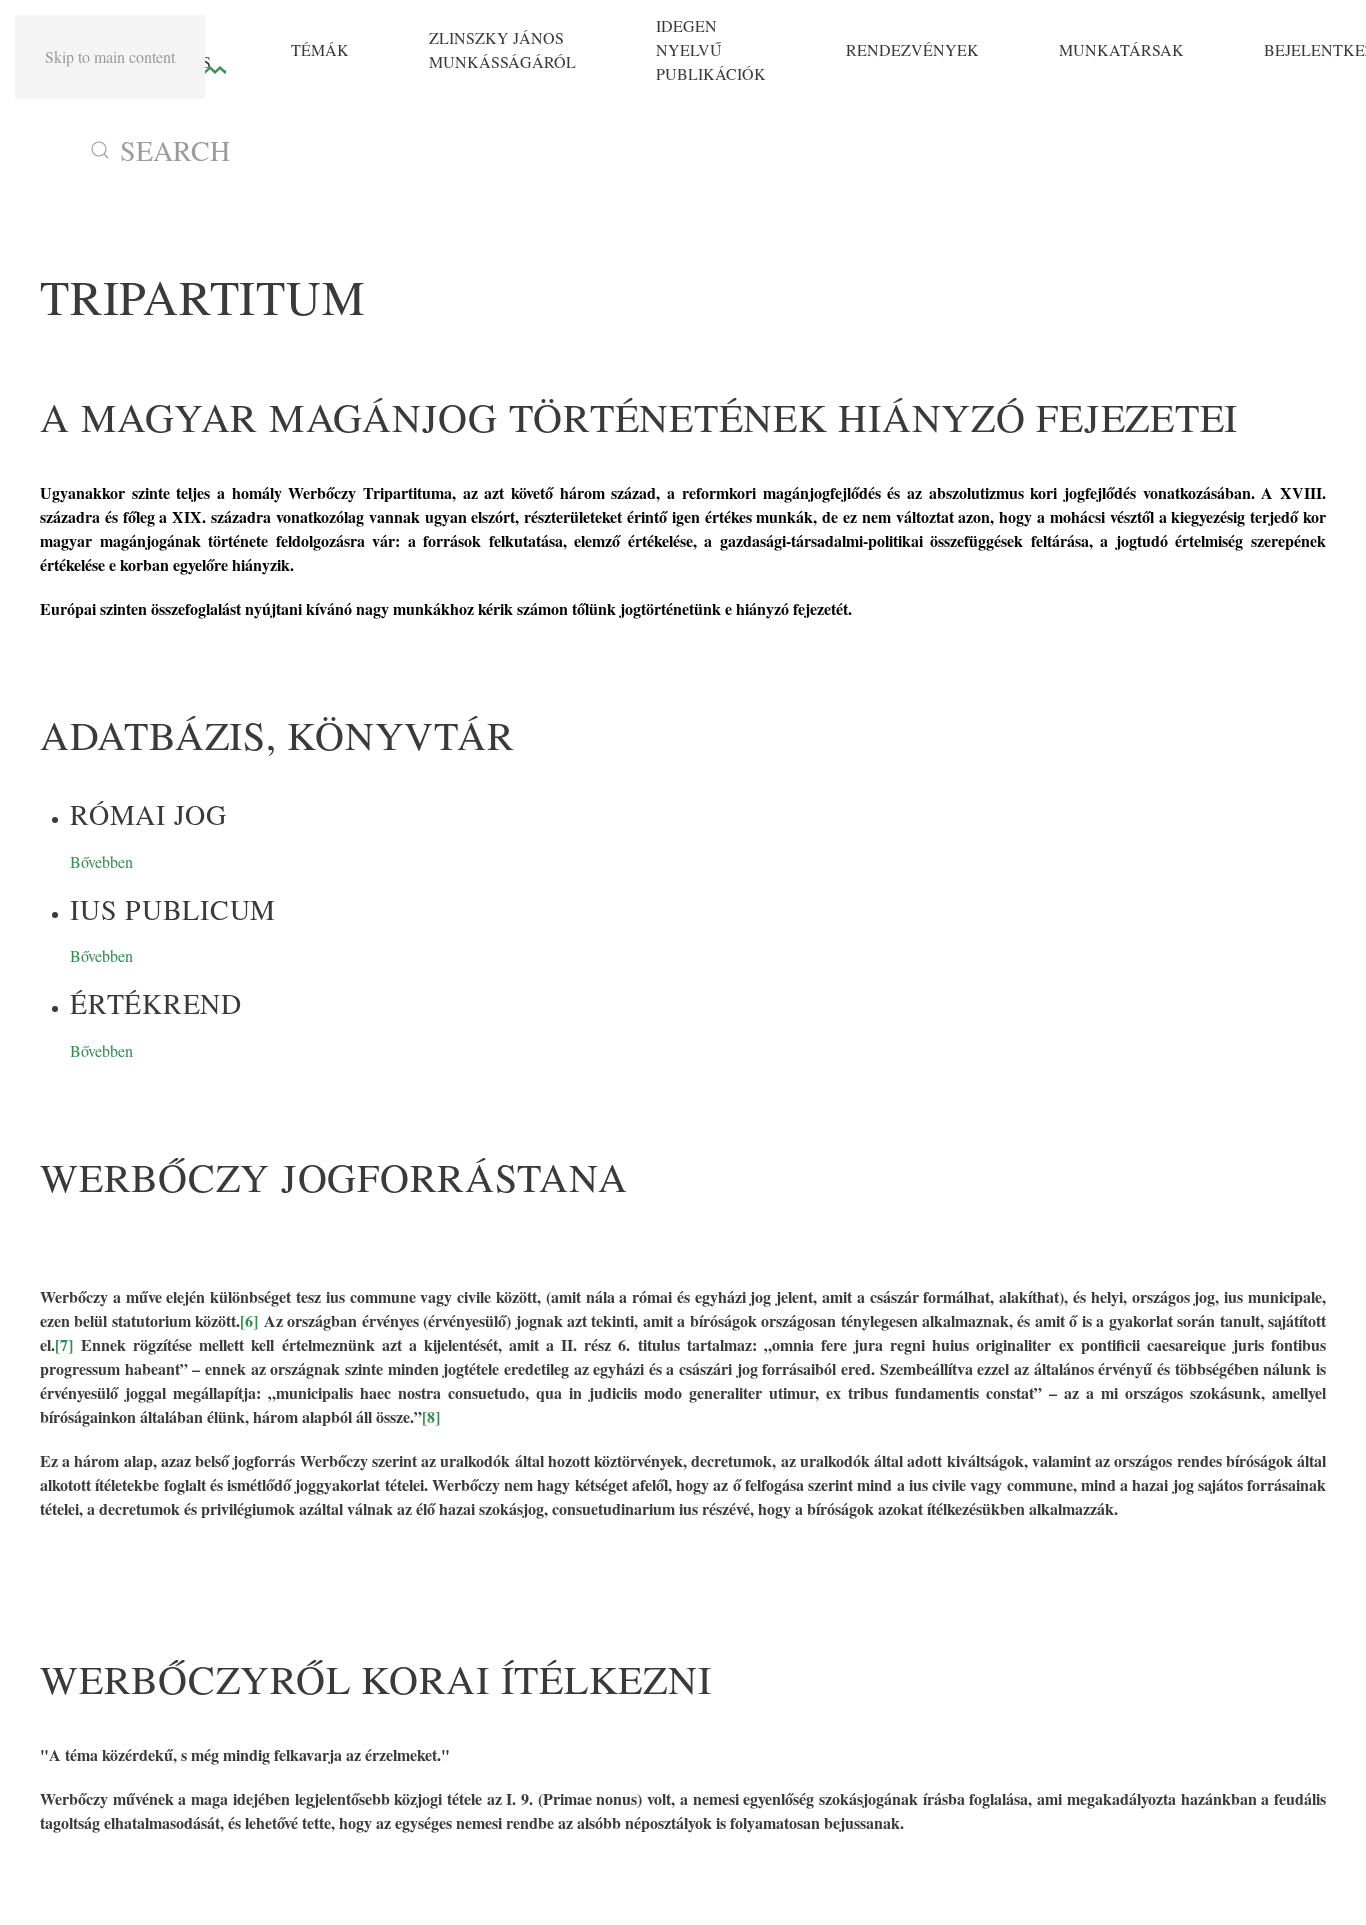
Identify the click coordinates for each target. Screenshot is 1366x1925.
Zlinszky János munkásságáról (502, 49)
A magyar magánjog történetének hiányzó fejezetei (639, 416)
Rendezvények (912, 49)
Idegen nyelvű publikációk (711, 49)
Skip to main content (110, 56)
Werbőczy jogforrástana (334, 1176)
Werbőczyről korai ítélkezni (375, 1678)
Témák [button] (320, 49)
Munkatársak (1121, 49)
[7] (64, 1344)
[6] (249, 1320)
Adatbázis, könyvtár (277, 734)
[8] (431, 1416)
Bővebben (101, 861)
